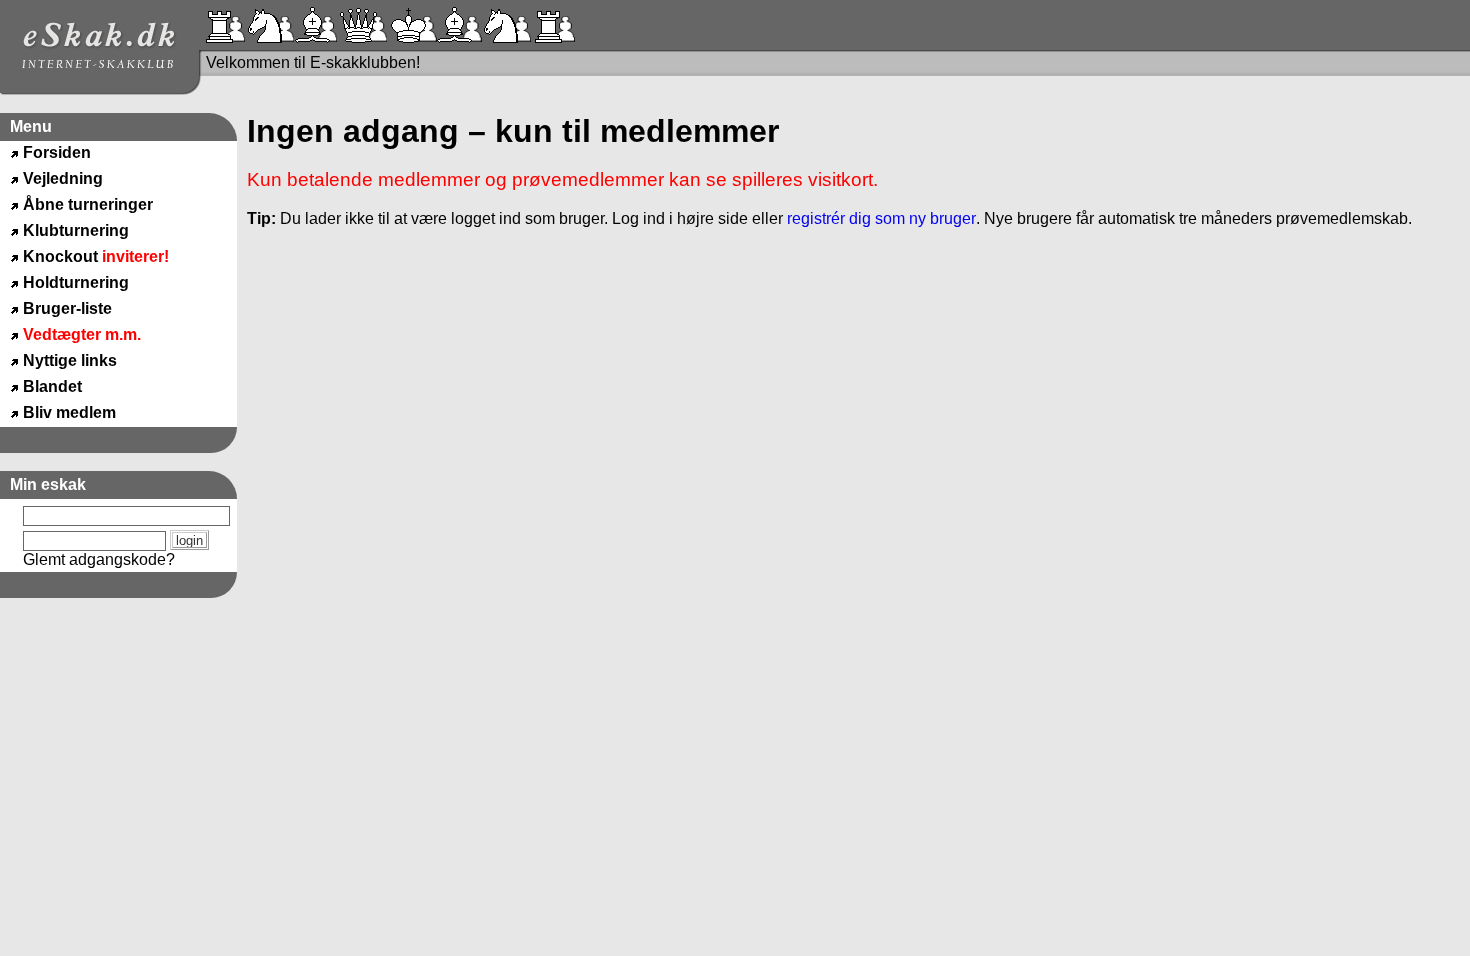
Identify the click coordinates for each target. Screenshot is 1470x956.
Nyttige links (70, 360)
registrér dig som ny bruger (881, 218)
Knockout (96, 256)
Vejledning (63, 178)
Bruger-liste (67, 308)
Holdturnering (76, 282)
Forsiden (57, 152)
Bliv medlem (69, 412)
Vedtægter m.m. (82, 334)
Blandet (52, 386)
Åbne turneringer (88, 204)
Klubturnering (76, 230)
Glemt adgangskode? (99, 559)
